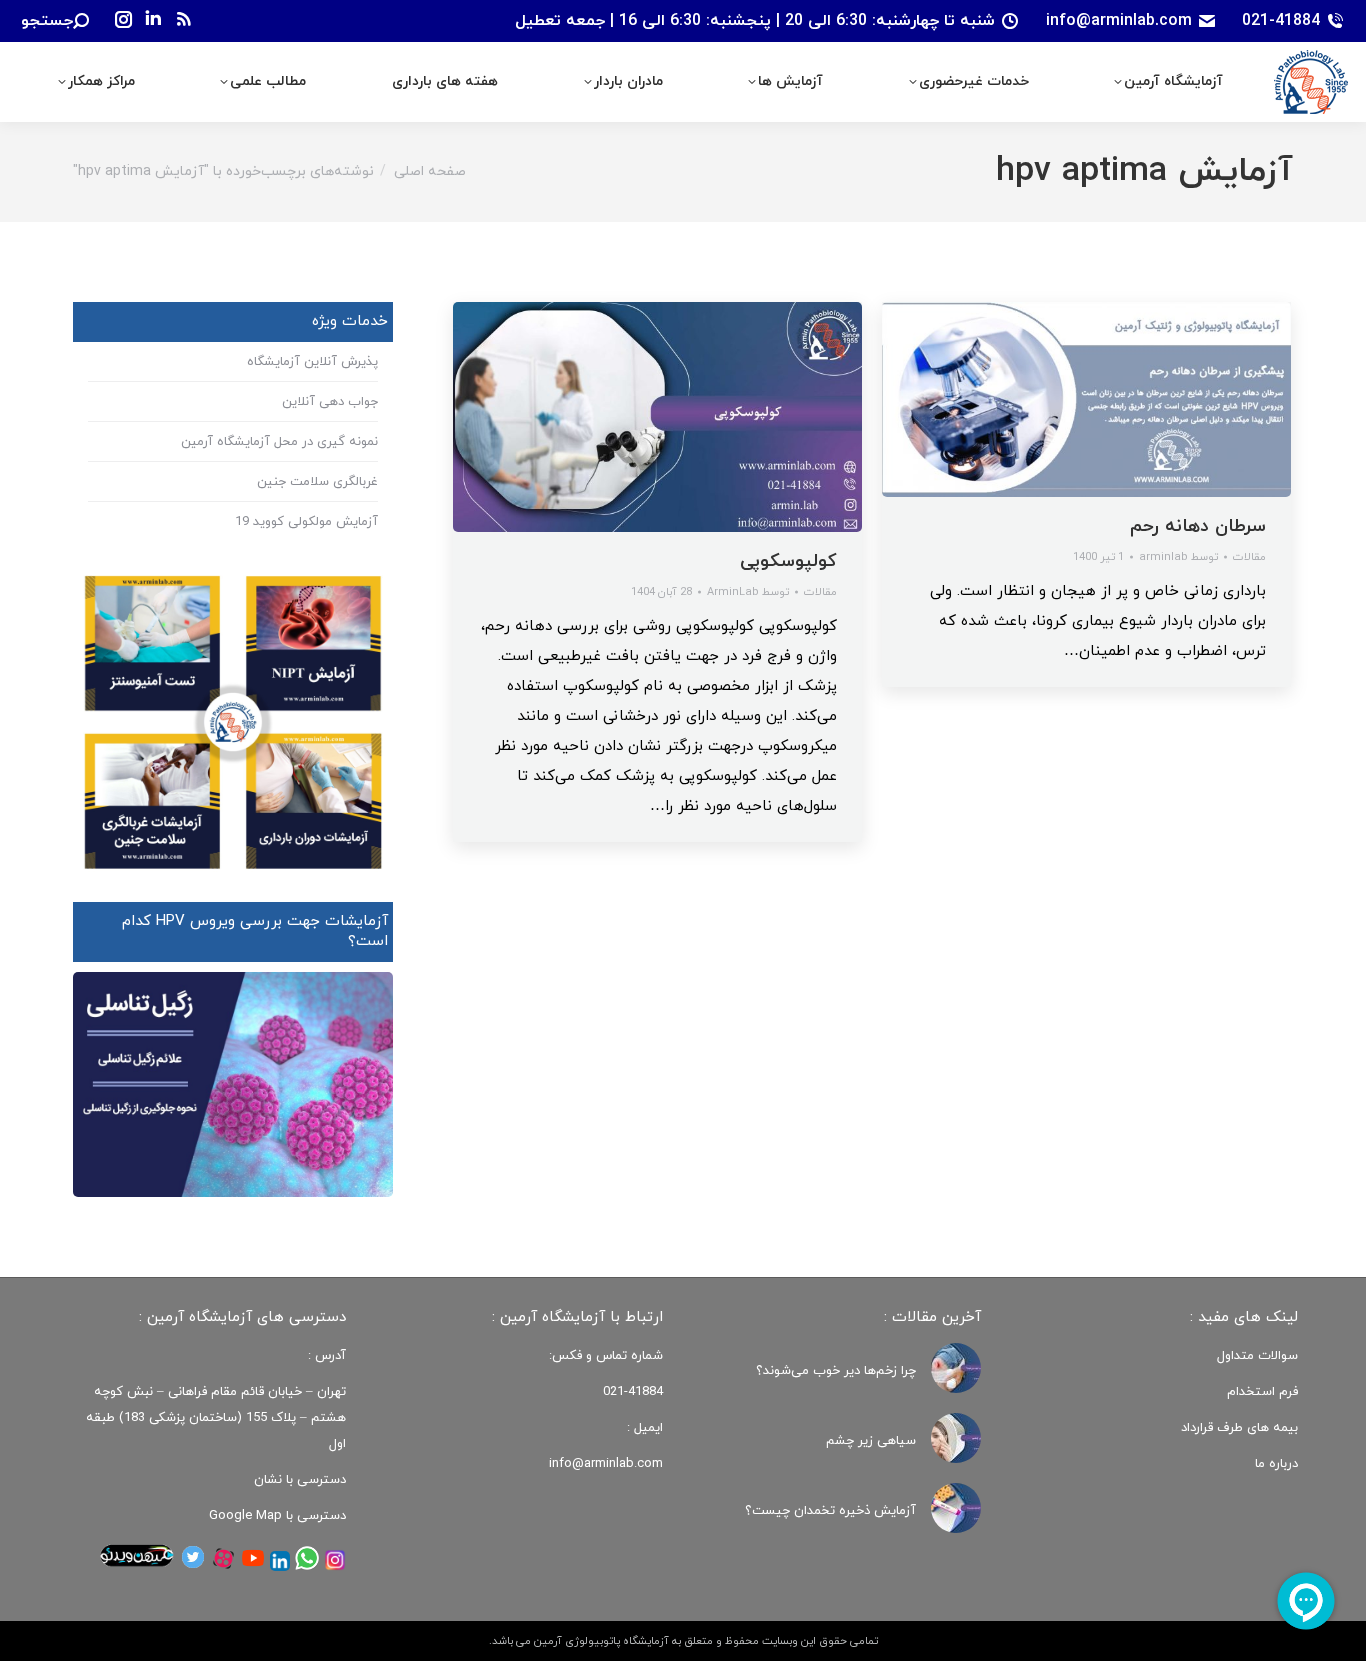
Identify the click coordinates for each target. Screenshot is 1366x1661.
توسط (748, 592)
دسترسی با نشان (300, 1480)
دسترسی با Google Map (277, 1516)
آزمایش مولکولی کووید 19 (306, 522)
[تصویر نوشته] (956, 1368)
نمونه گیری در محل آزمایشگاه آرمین (279, 442)
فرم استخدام (1262, 1392)
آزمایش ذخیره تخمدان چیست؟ (830, 1511)
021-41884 (1281, 21)
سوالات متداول (1257, 1356)
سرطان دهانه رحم (1198, 526)
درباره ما (1276, 1464)
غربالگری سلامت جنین (317, 482)
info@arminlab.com (1119, 21)
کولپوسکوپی (788, 561)
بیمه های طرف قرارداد (1239, 1428)
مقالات (820, 592)
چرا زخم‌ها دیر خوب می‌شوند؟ (836, 1371)
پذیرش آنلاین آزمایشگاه (312, 362)
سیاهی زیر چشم (871, 1441)
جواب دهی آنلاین (330, 402)
